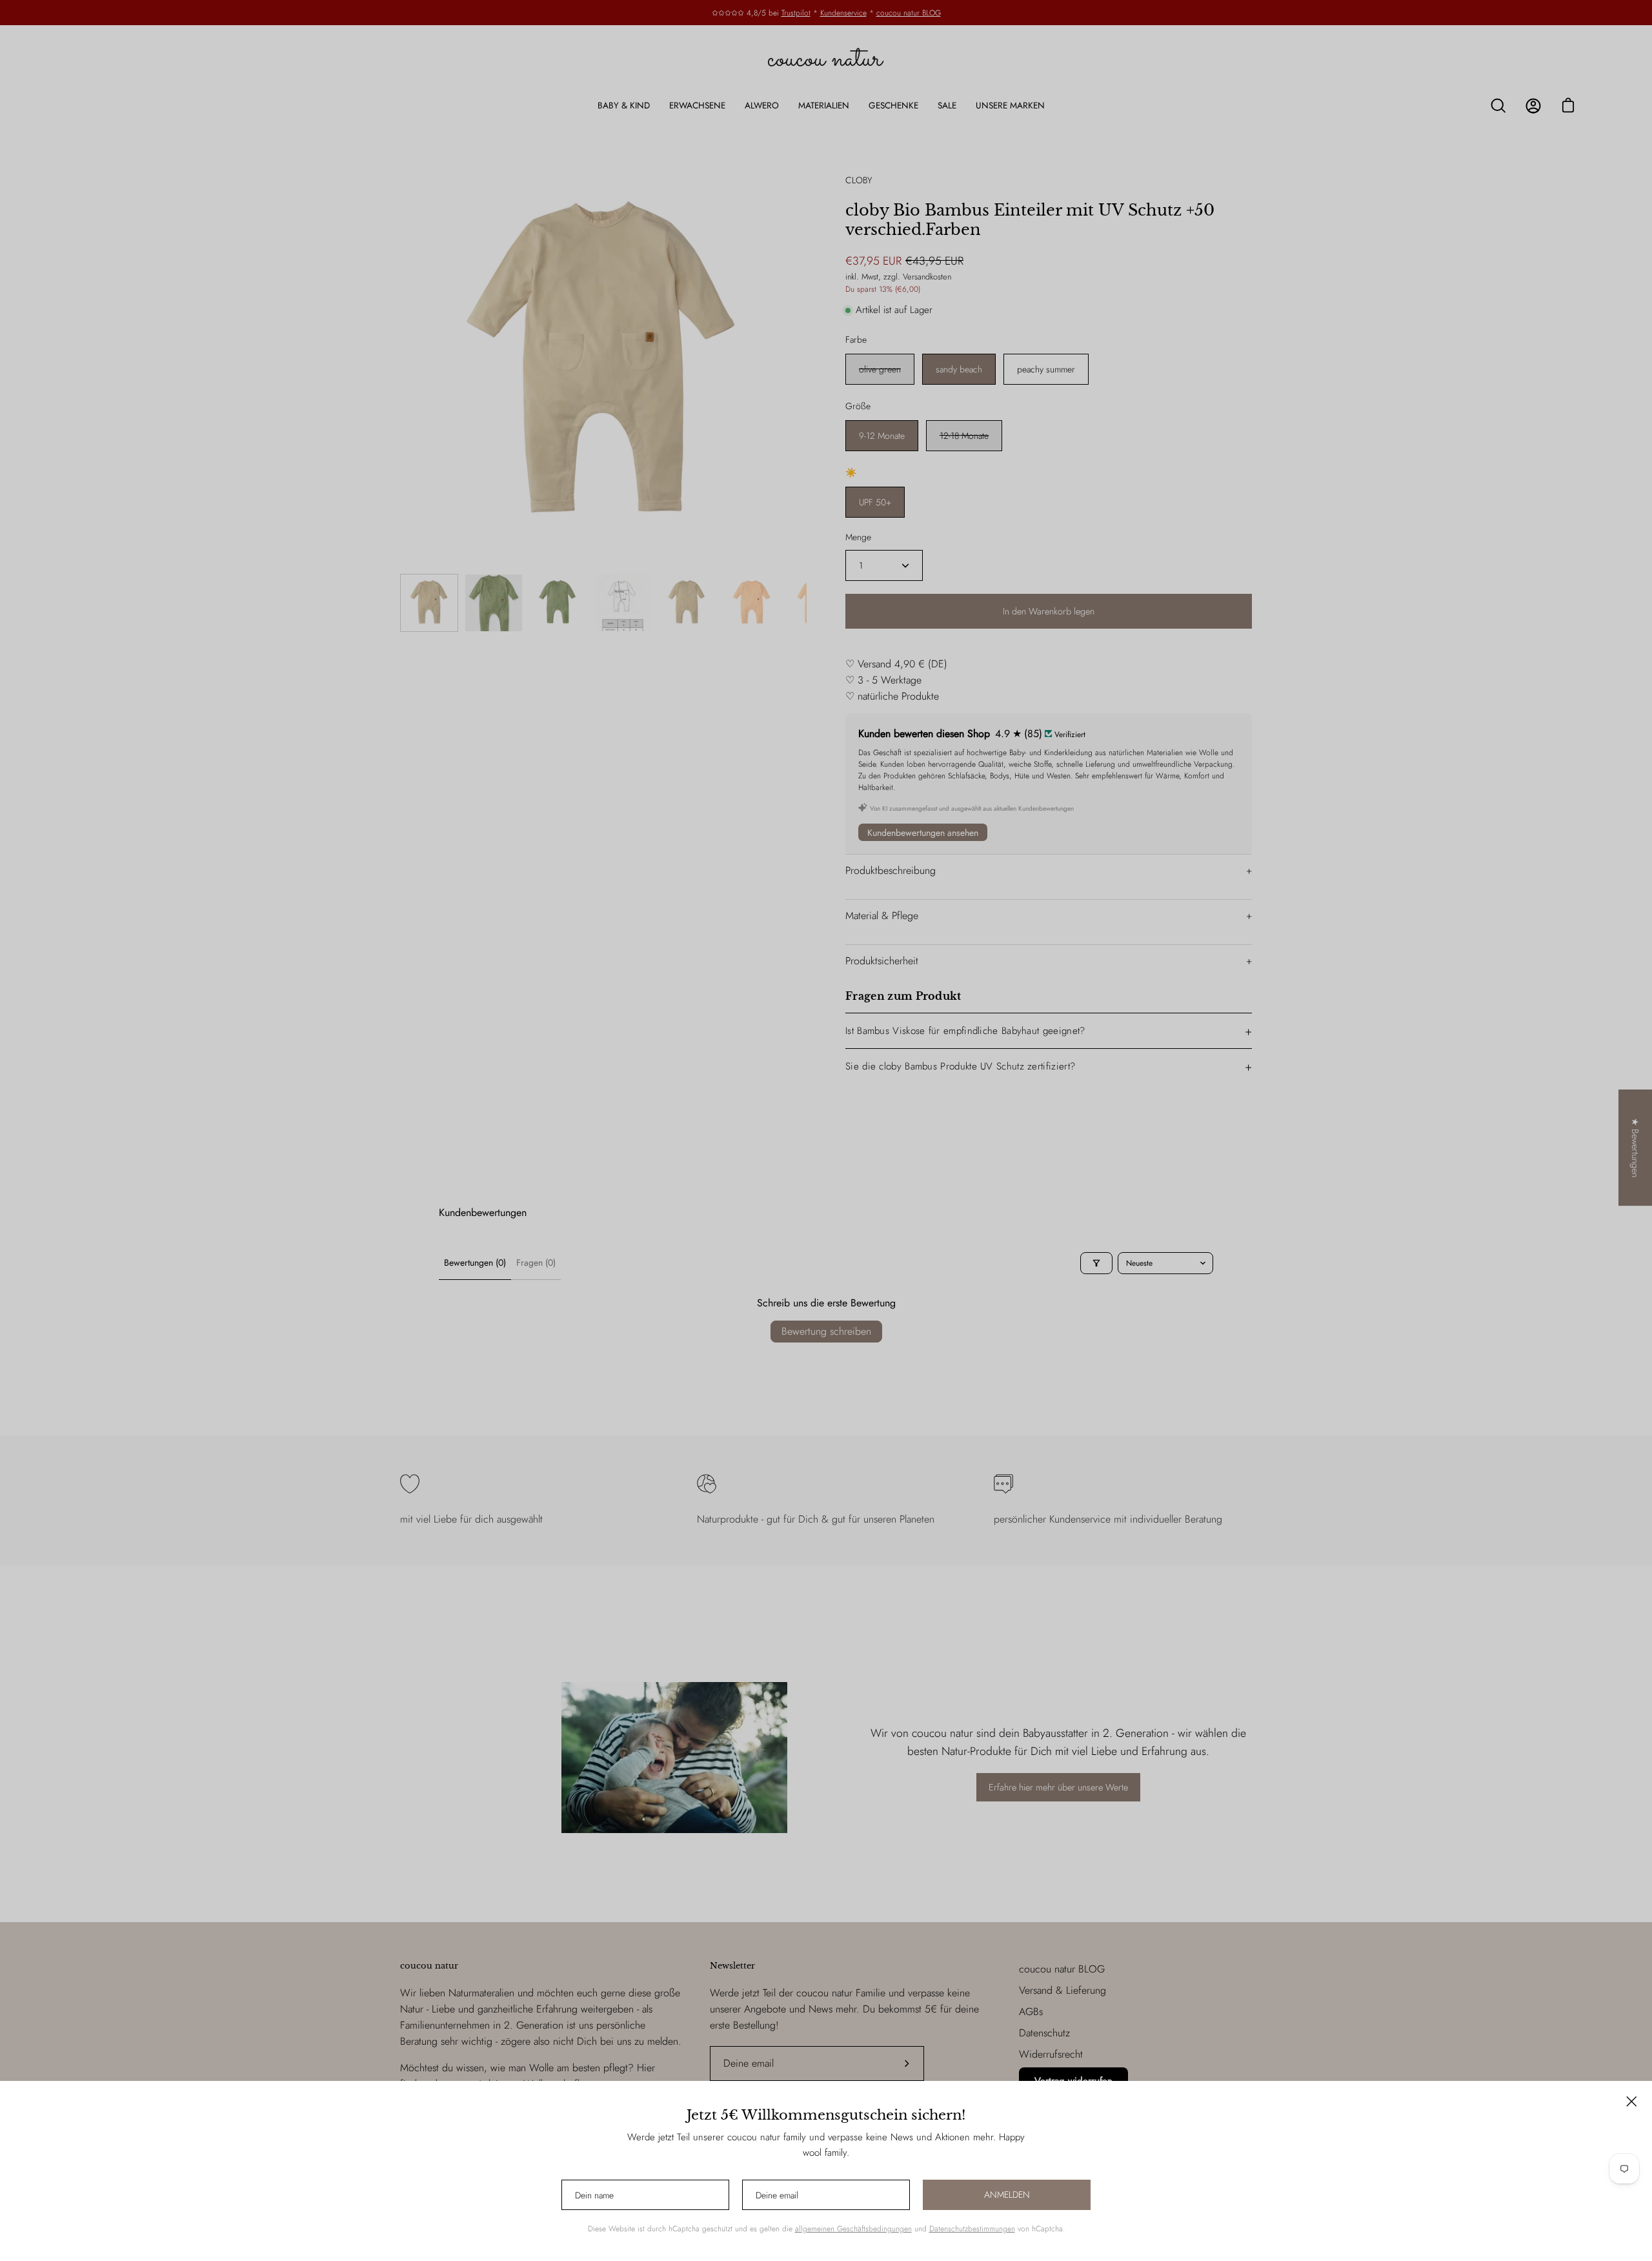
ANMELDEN (1007, 2195)
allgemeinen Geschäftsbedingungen (853, 2229)
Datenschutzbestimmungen (972, 2229)
